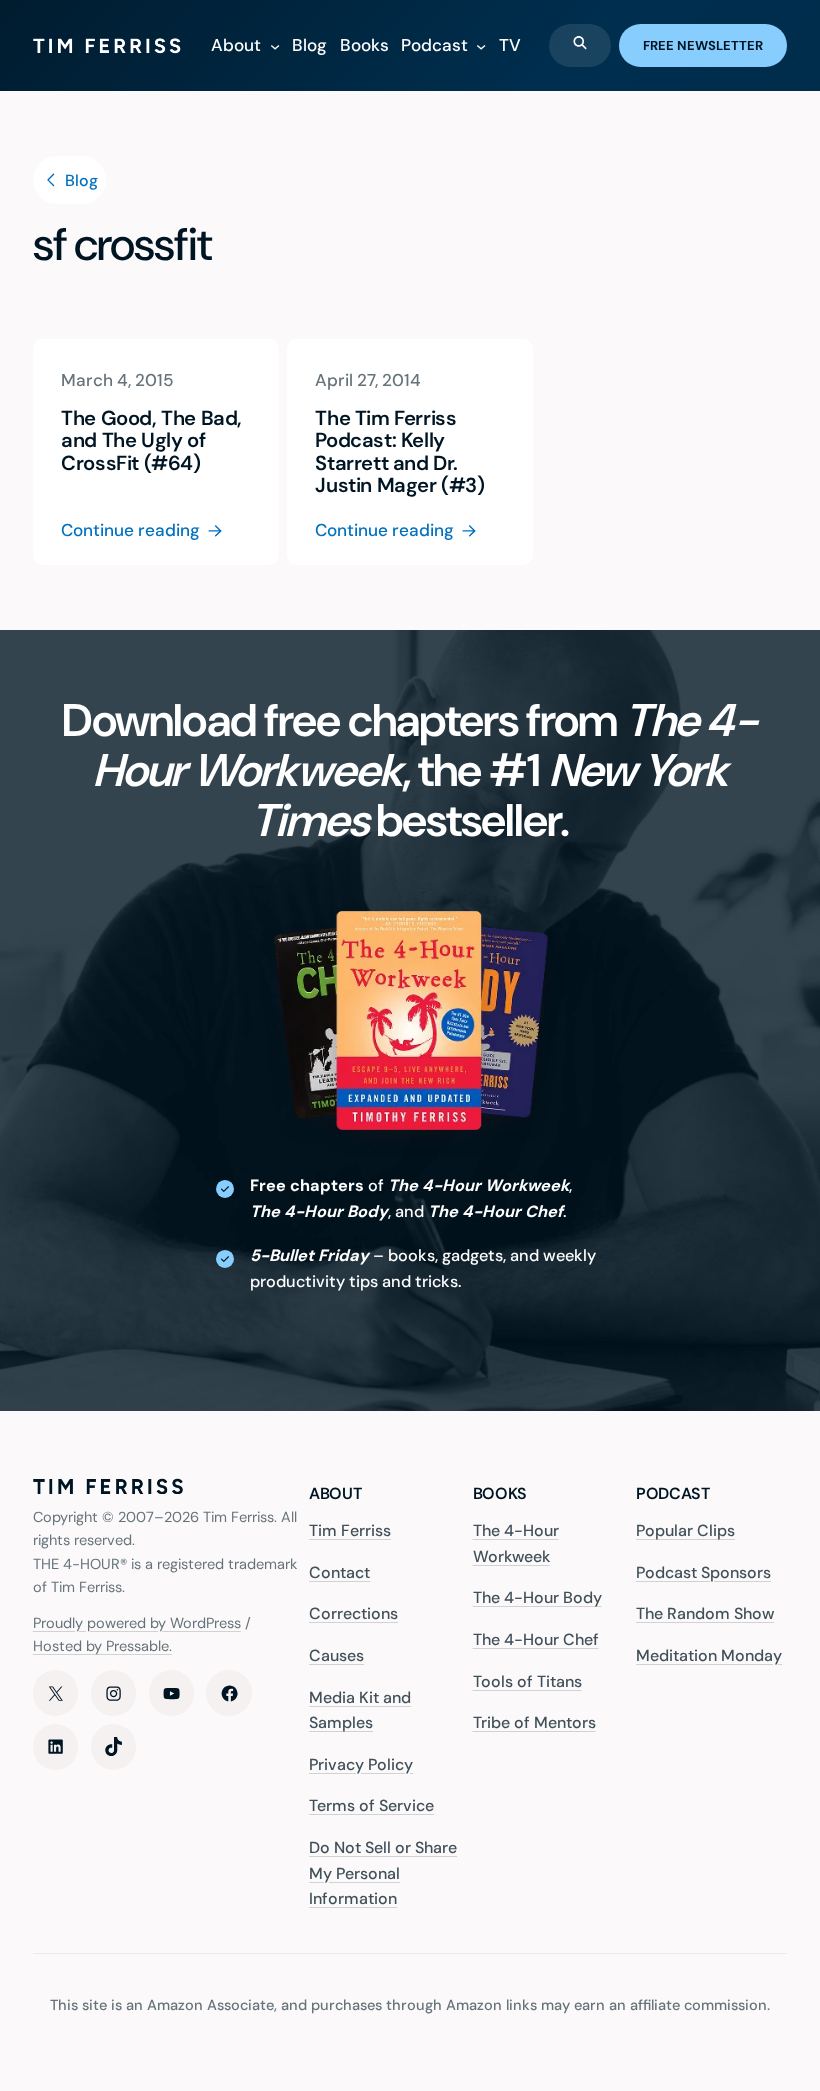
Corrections (353, 1613)
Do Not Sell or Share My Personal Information (383, 1873)
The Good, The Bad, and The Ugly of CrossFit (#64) (151, 440)
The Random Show (705, 1613)
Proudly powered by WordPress (137, 1623)
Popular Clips (685, 1530)
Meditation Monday (709, 1655)
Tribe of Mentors (534, 1722)
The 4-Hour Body (537, 1597)
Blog (79, 180)
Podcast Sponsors (703, 1572)
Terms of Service (371, 1805)
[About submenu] (275, 45)
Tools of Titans (527, 1681)
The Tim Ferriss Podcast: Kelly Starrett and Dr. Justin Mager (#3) (399, 451)
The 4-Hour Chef (536, 1639)
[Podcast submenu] (481, 45)
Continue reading (130, 531)
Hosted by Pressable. (102, 1646)
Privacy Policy (361, 1764)
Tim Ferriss (350, 1530)
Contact (339, 1572)
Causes (336, 1655)
